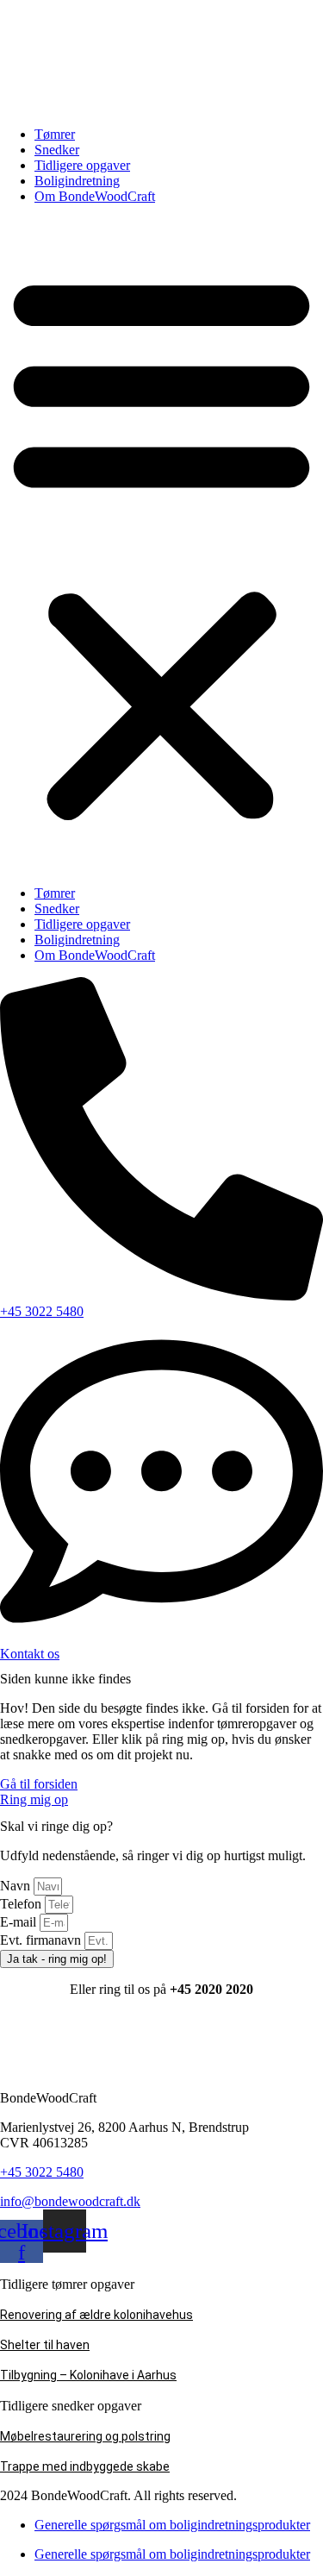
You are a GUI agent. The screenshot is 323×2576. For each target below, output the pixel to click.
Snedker (57, 150)
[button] (161, 545)
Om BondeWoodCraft (95, 196)
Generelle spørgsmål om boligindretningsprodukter (172, 2525)
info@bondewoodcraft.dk (70, 2201)
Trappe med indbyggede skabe (85, 2466)
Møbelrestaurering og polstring (85, 2436)
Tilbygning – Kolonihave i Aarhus (88, 2375)
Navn (17, 1886)
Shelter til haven (45, 2345)
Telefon (22, 1904)
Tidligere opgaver (82, 165)
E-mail (20, 1922)
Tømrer (55, 134)
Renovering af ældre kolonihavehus (96, 2315)
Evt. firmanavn (42, 1940)
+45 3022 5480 (42, 2172)
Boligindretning (77, 181)
